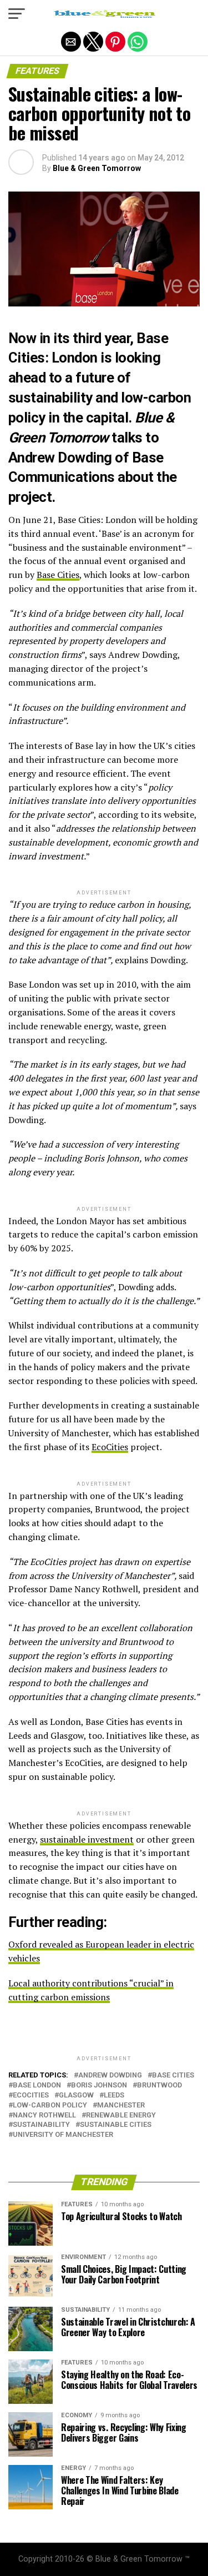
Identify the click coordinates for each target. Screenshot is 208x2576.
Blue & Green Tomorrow (97, 168)
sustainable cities (116, 2125)
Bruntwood (159, 2086)
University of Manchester (63, 2135)
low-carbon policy (50, 2105)
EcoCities (110, 1447)
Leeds (114, 2095)
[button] (17, 14)
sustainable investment (87, 1839)
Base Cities (58, 575)
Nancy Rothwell (44, 2115)
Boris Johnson (99, 2086)
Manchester (121, 2105)
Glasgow (76, 2095)
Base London (37, 2086)
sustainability (41, 2125)
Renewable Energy (121, 2115)
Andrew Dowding (110, 2076)
